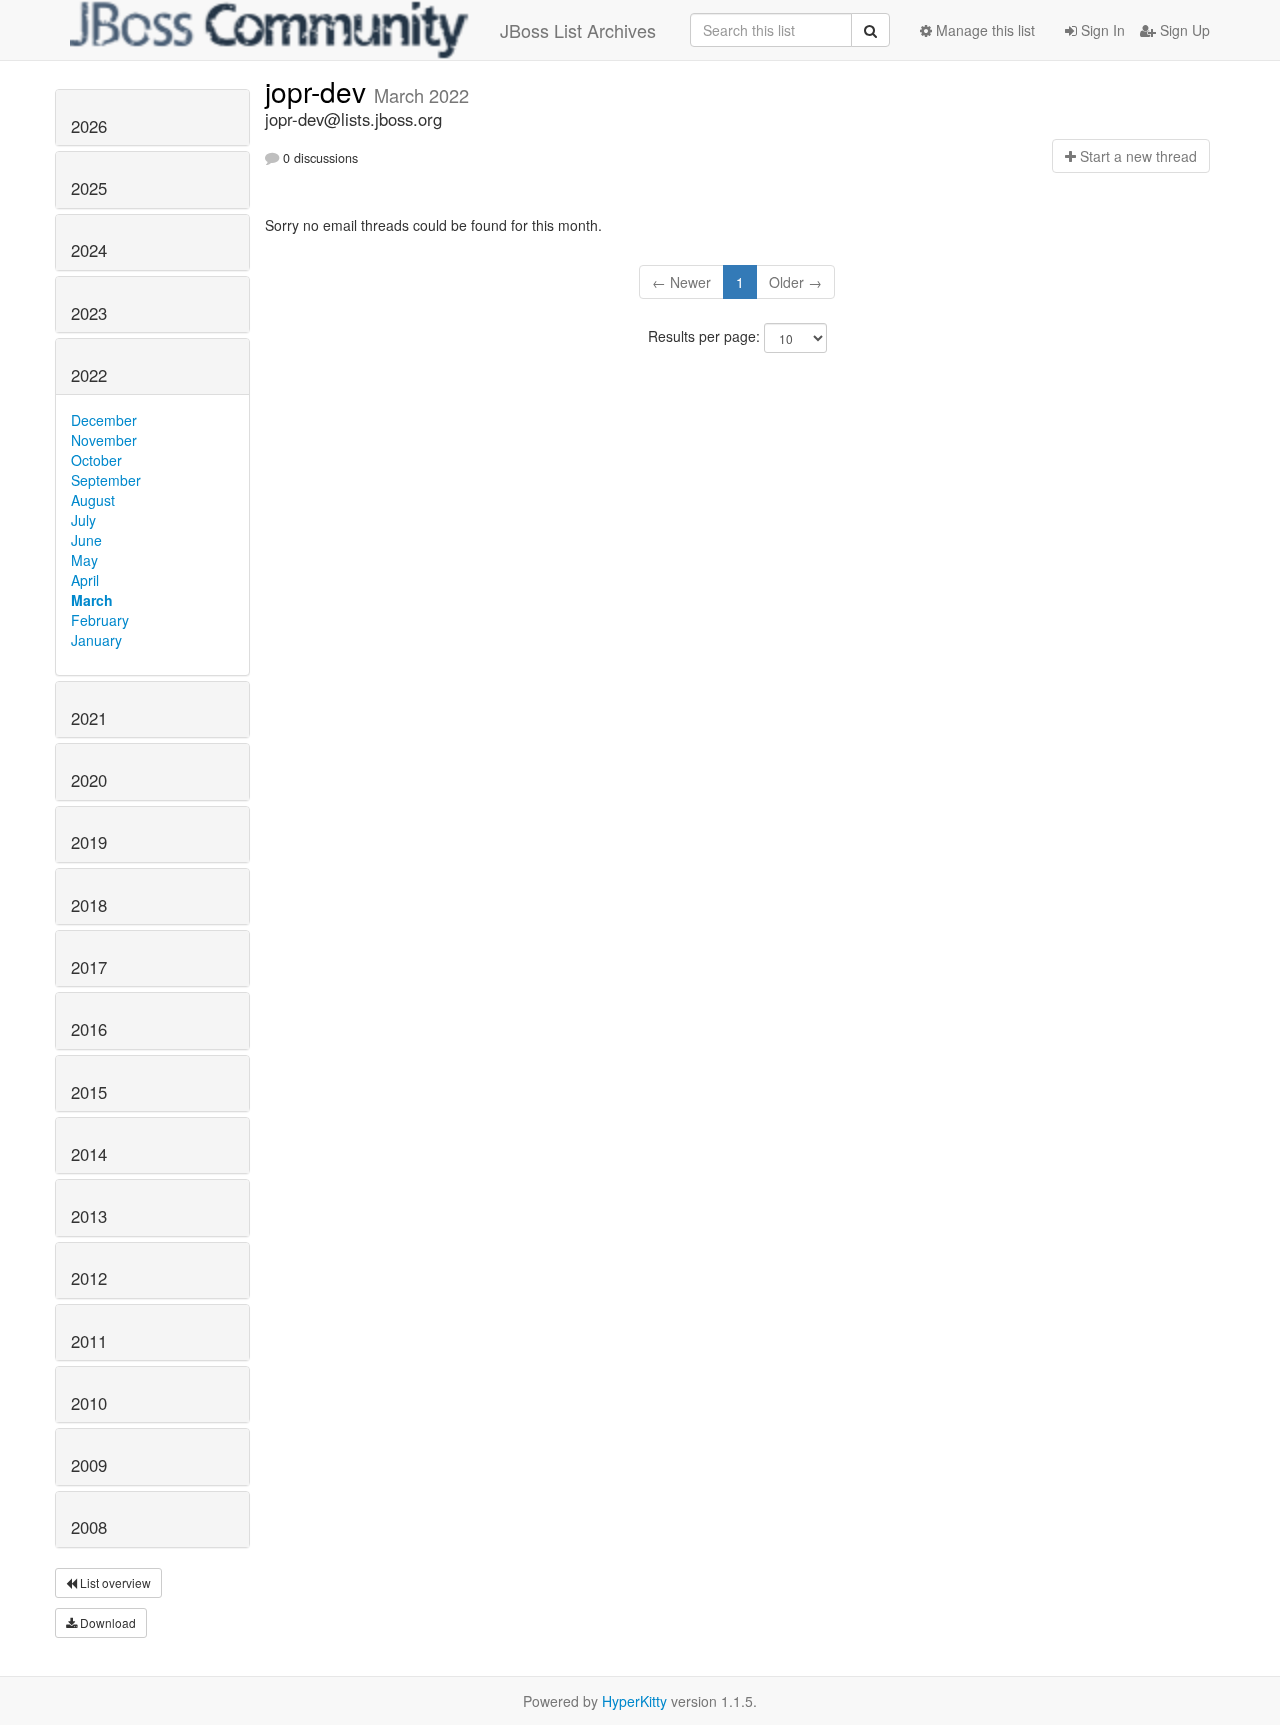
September (106, 480)
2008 (89, 1527)
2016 (89, 1029)
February (100, 620)
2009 (89, 1465)
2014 (89, 1154)
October (96, 460)
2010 (89, 1403)
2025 (89, 188)
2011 (89, 1341)
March (92, 600)
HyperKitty (634, 1701)
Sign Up (1183, 30)
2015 (89, 1092)
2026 (89, 126)
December (104, 420)
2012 (89, 1278)
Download (106, 1622)
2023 (89, 313)
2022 (89, 375)
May (84, 560)
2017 (89, 967)
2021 (89, 718)
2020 (89, 780)
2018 (89, 905)
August (93, 500)
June (86, 540)
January (96, 640)
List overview (114, 1582)
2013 (89, 1216)
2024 (89, 250)
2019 (89, 842)
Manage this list (983, 30)
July (83, 520)
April (85, 580)
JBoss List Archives (578, 30)
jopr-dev (319, 91)
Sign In (1101, 30)
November (104, 440)
